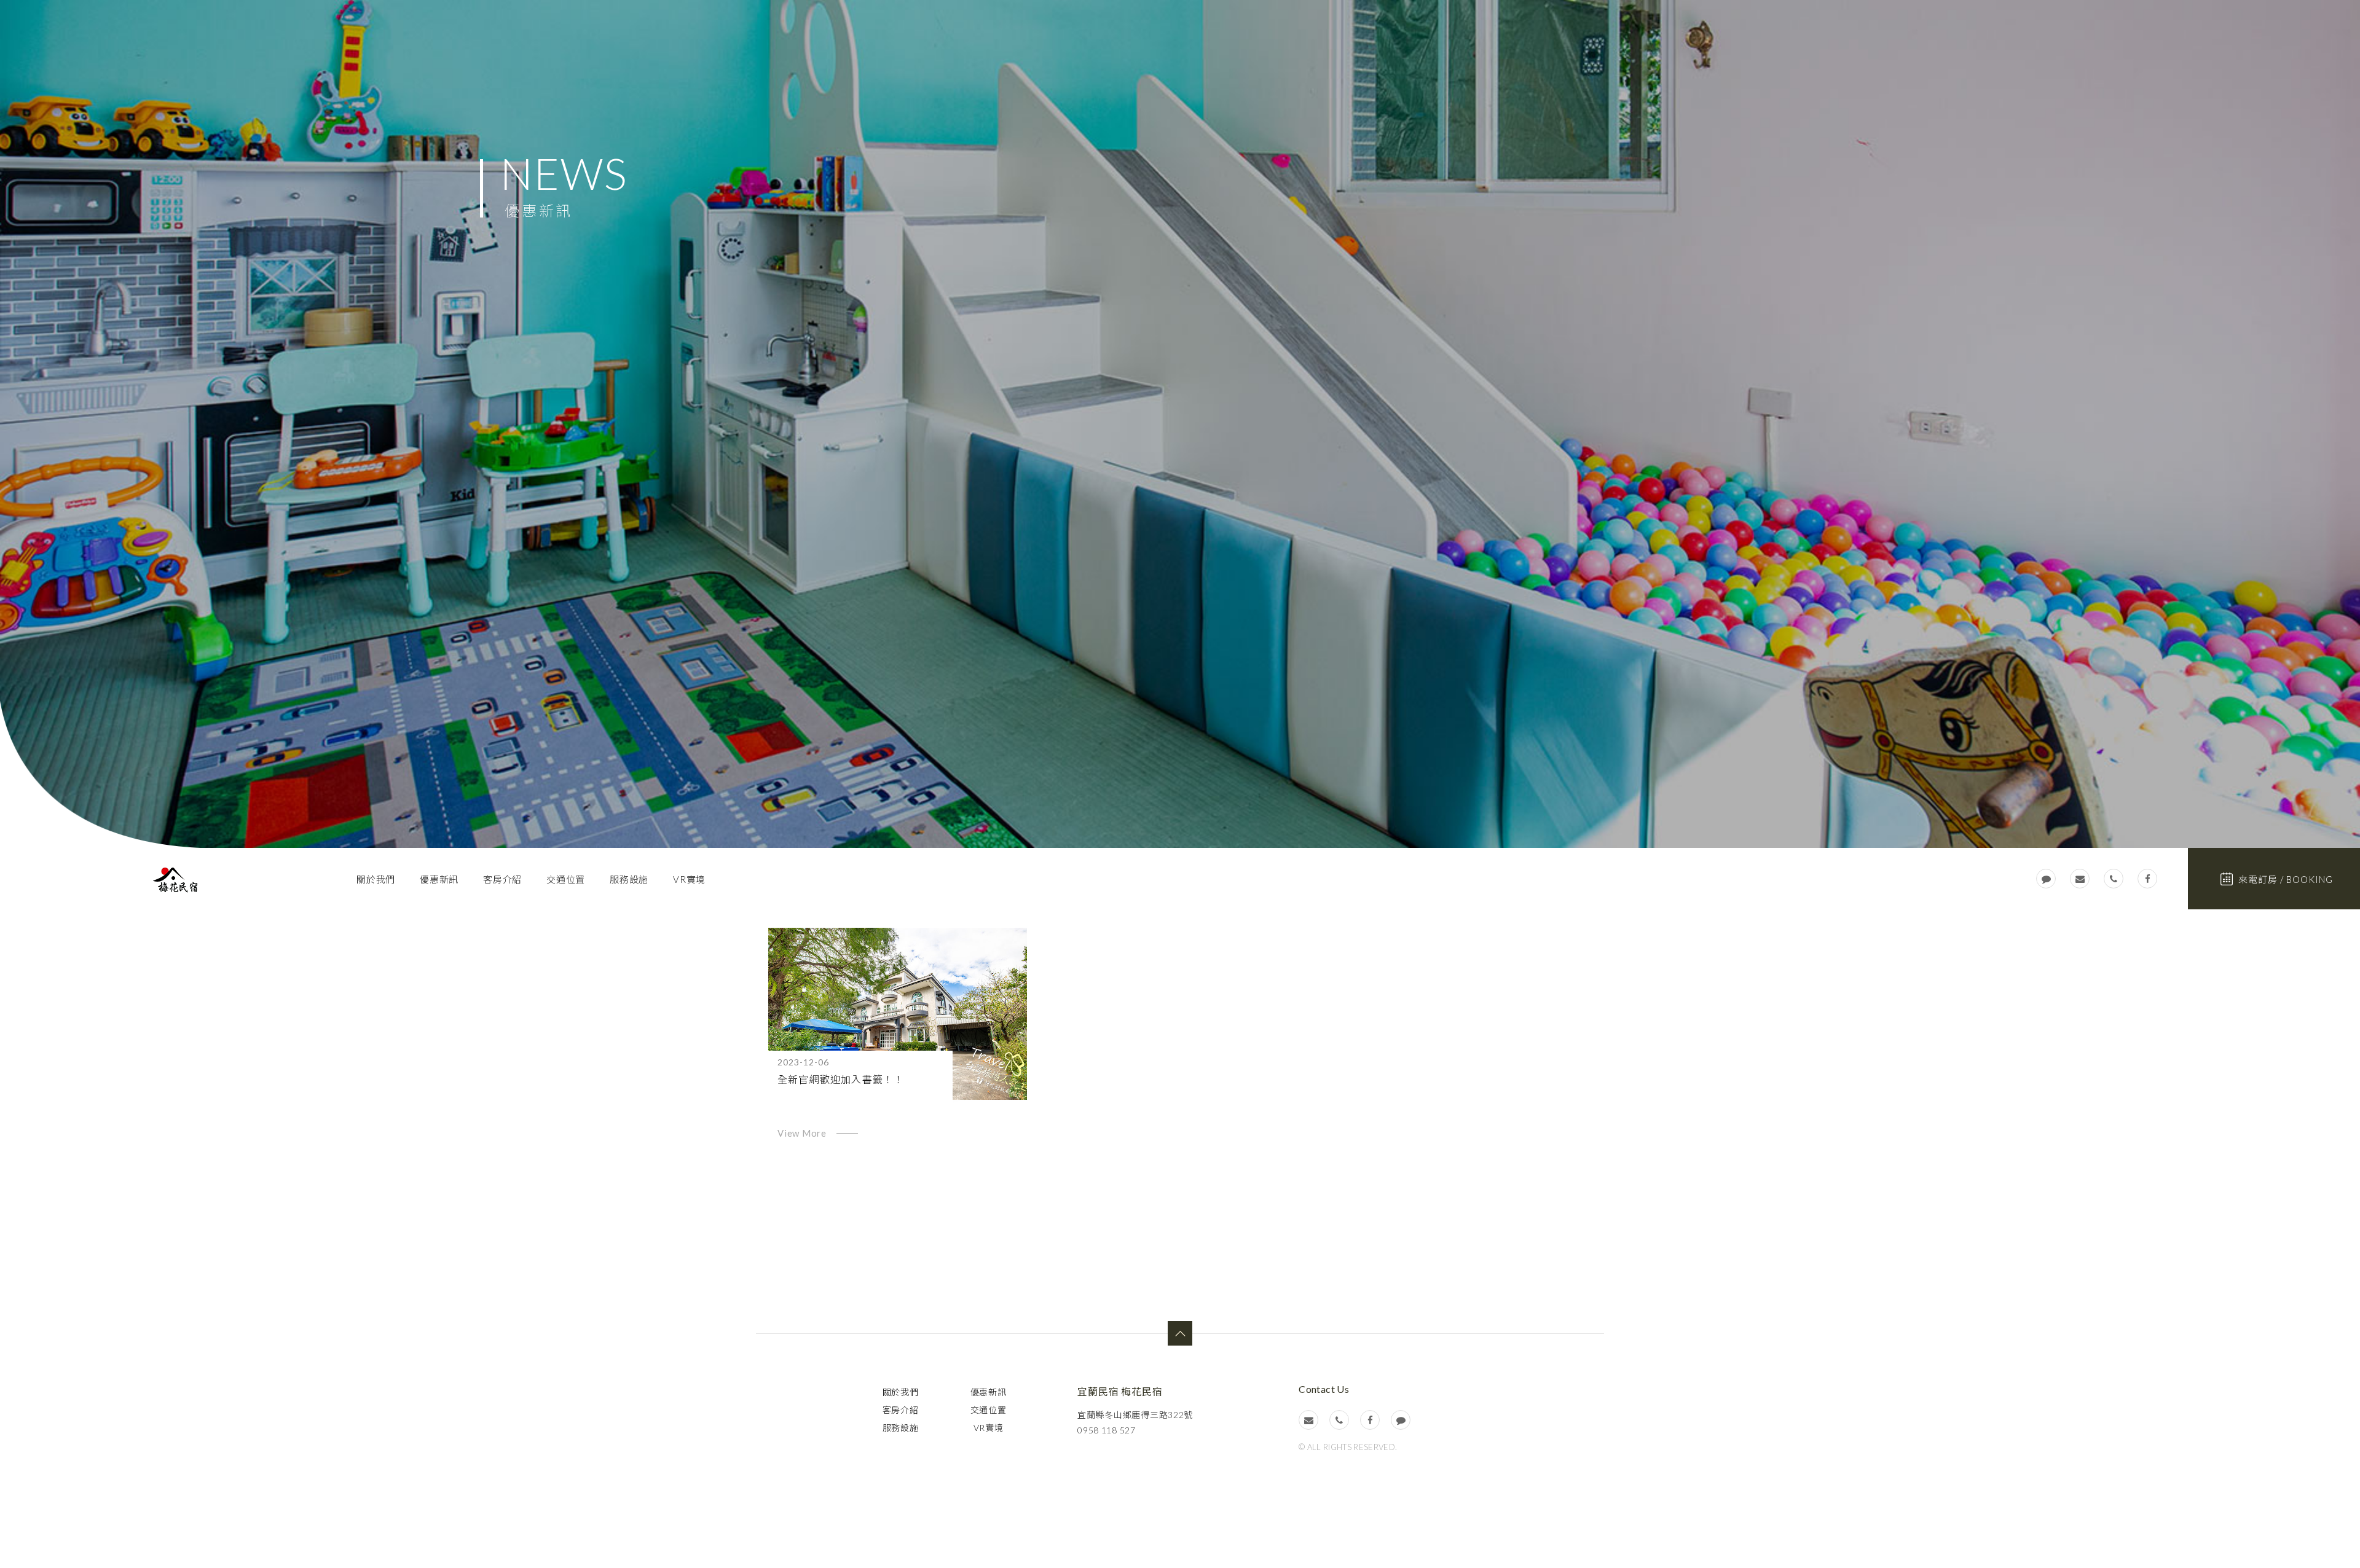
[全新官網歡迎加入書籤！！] (898, 1014)
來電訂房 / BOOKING (2286, 879)
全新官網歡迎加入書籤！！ (841, 1079)
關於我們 (376, 879)
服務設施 (629, 879)
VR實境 (689, 879)
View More (802, 1133)
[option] (1180, 424)
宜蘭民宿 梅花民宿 (175, 880)
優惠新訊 (439, 879)
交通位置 (566, 879)
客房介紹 (502, 879)
